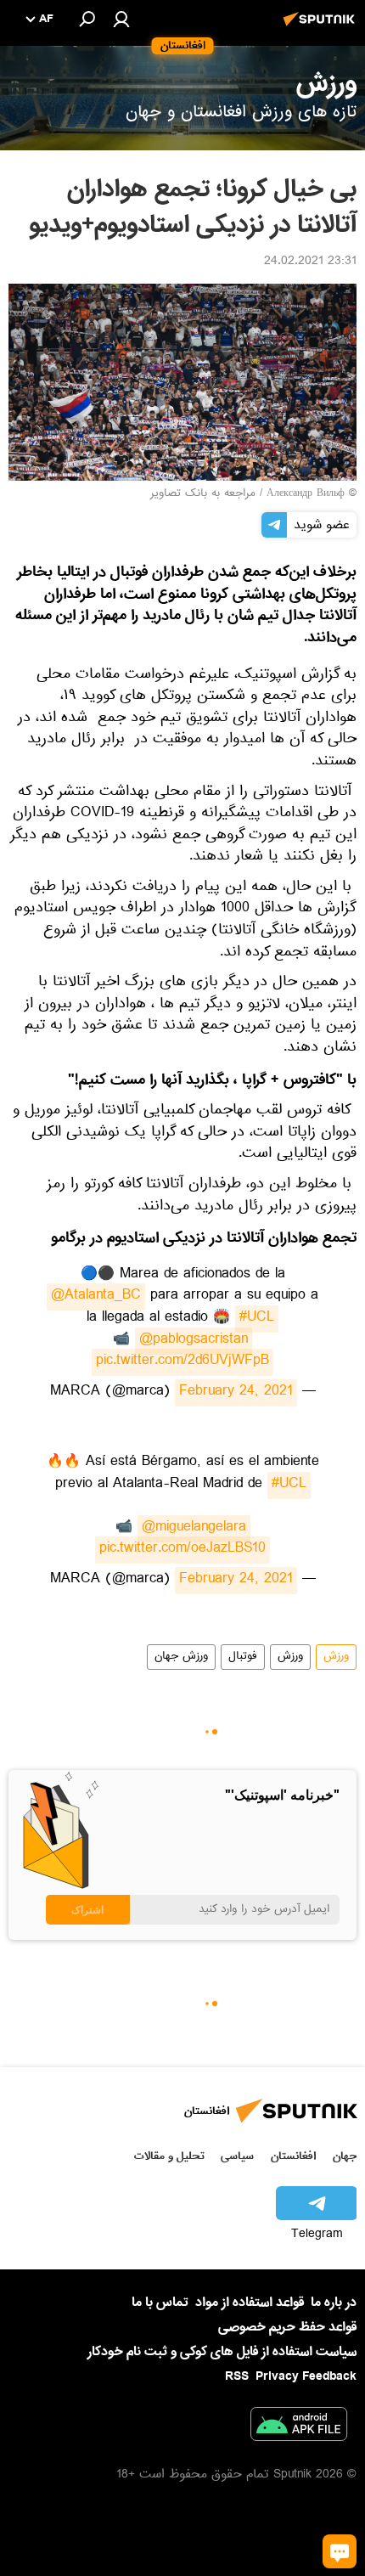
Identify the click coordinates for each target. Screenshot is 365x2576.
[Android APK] (299, 2427)
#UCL (257, 1319)
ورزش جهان (181, 1657)
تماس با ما (160, 2303)
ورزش (336, 1657)
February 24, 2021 (236, 1393)
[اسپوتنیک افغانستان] (322, 28)
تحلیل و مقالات (169, 2156)
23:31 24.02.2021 (310, 262)
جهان (345, 2156)
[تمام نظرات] (340, 2551)
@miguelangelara (194, 1529)
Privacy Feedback (306, 2377)
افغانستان (293, 2156)
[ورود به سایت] (121, 19)
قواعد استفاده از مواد (250, 2303)
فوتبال (243, 1657)
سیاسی (237, 2156)
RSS (237, 2376)
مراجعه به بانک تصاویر (203, 494)
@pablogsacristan (194, 1341)
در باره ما (334, 2303)
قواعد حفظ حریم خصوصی (287, 2327)
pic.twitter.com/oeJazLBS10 (182, 1550)
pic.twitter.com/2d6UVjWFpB (182, 1362)
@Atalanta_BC (96, 1297)
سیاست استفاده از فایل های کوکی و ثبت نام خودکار (222, 2352)
